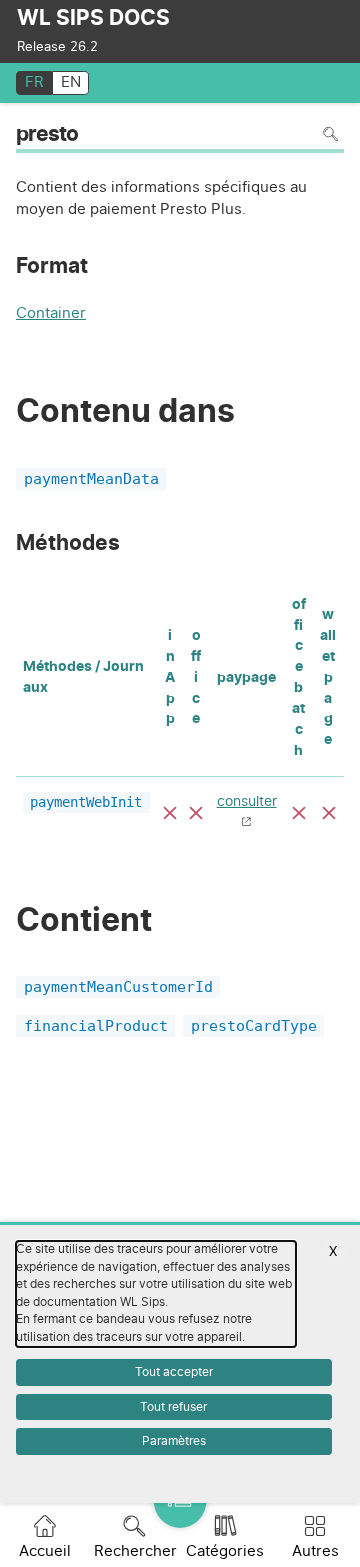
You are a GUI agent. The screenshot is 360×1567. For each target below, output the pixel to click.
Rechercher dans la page (330, 134)
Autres (315, 1551)
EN (71, 82)
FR (34, 82)
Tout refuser (173, 1407)
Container (51, 315)
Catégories (225, 1551)
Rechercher (135, 1551)
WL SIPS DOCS (93, 18)
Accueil (45, 1551)
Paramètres (174, 1441)
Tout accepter (174, 1372)
